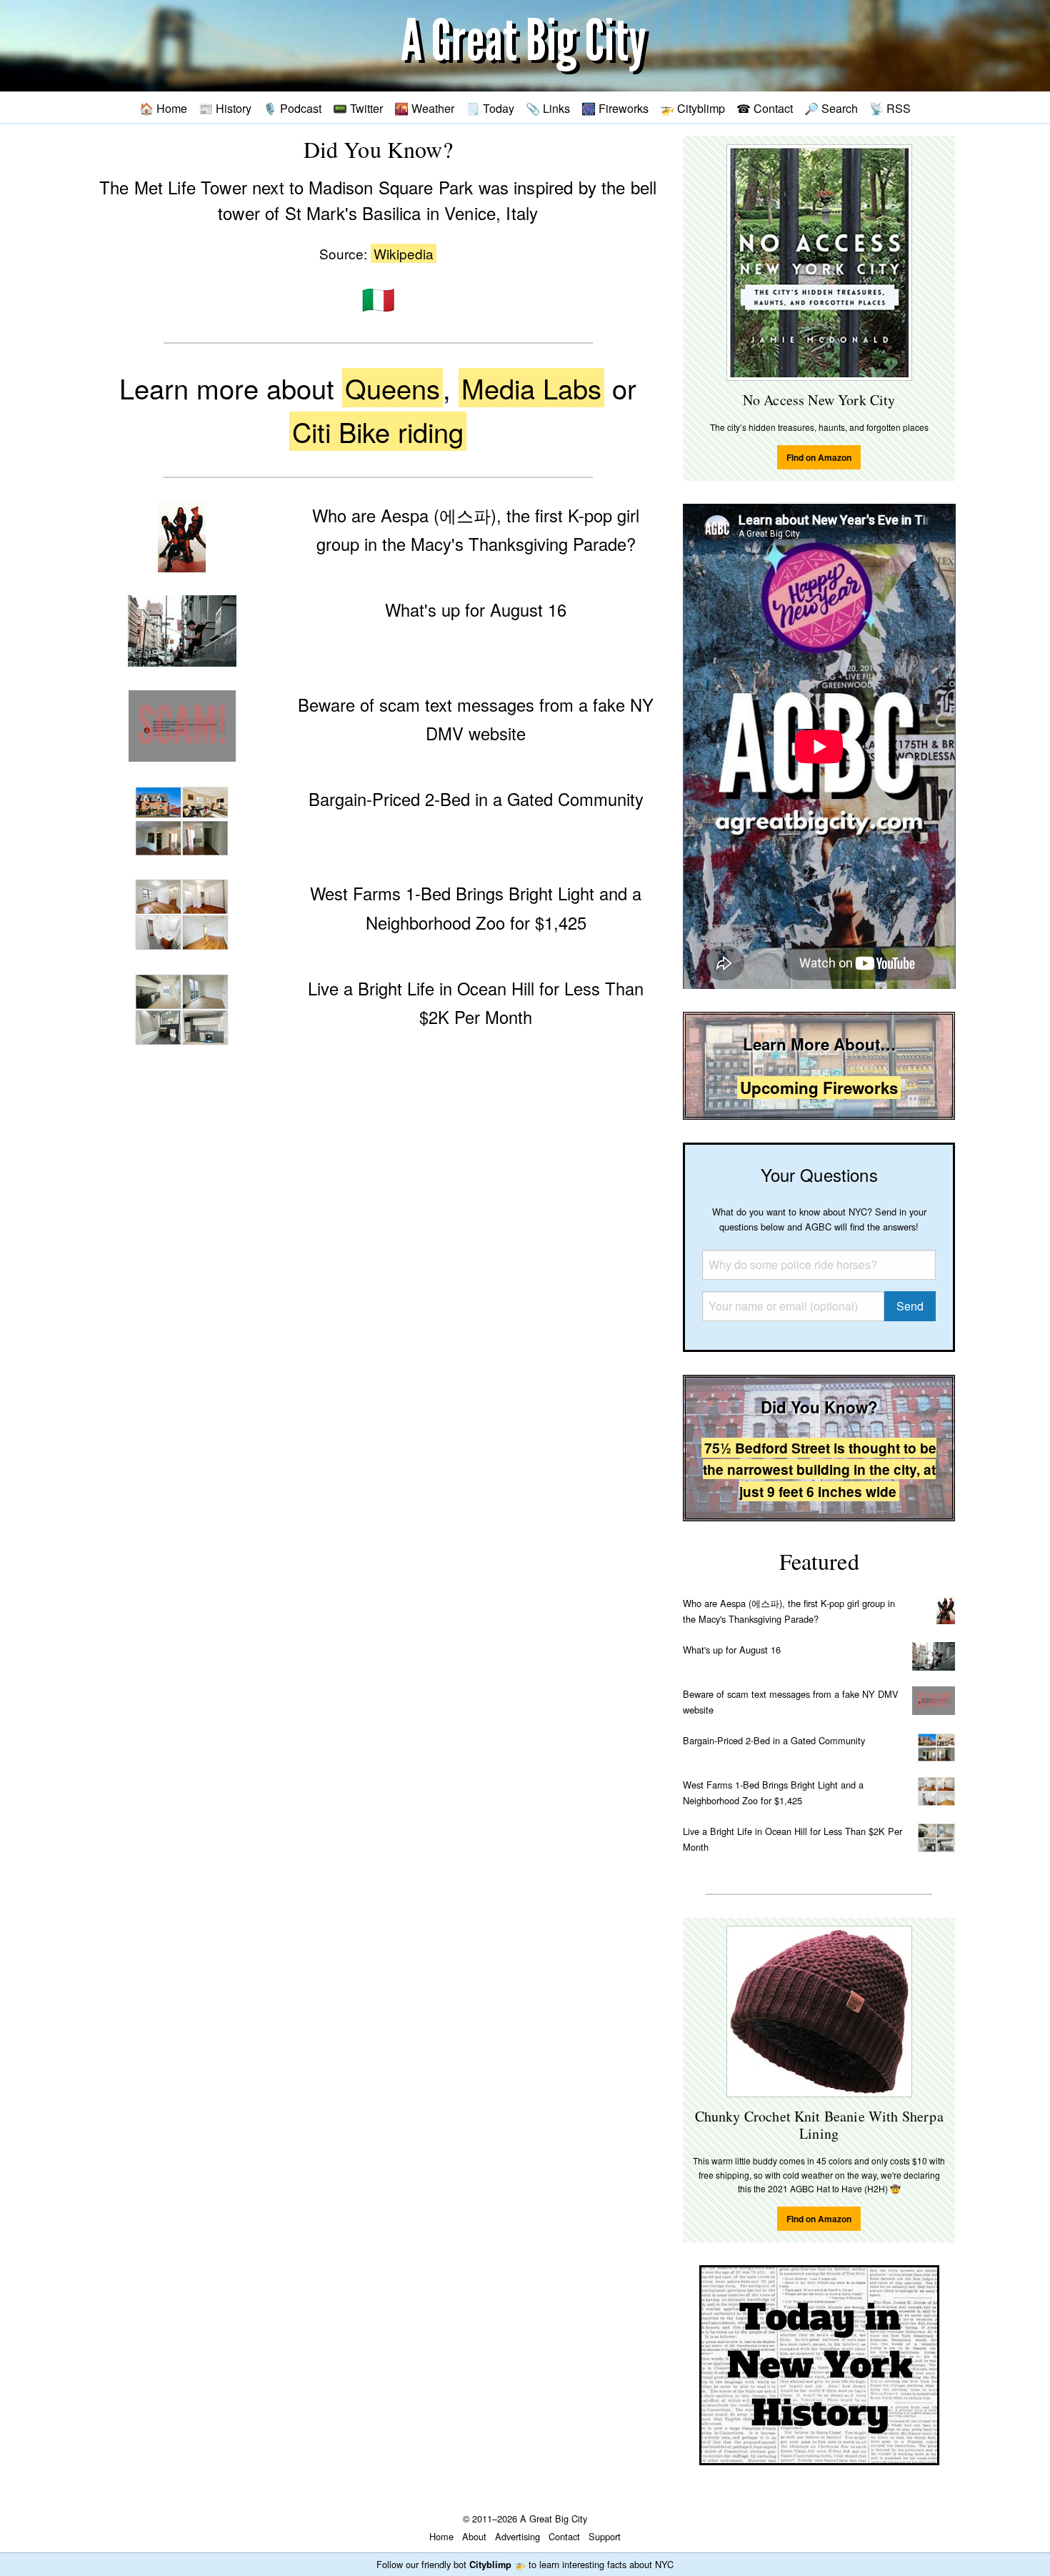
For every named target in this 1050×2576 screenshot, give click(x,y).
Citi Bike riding (378, 431)
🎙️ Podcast (292, 108)
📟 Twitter (358, 108)
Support (605, 2536)
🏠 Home (163, 108)
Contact (564, 2536)
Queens (392, 388)
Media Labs (531, 388)
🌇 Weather (424, 108)
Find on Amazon (819, 457)
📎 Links (548, 108)
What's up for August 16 (732, 1650)
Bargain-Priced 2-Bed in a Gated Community (774, 1740)
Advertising (517, 2536)
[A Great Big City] (525, 46)
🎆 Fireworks (615, 108)
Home (441, 2536)
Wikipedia (404, 253)
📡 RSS (890, 108)
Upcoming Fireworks (819, 1088)
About (474, 2536)
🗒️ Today (490, 108)
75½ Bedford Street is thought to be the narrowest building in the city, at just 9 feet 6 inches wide (820, 1469)
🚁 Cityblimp (692, 108)
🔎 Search (831, 108)
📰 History (225, 108)
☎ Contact (765, 108)
